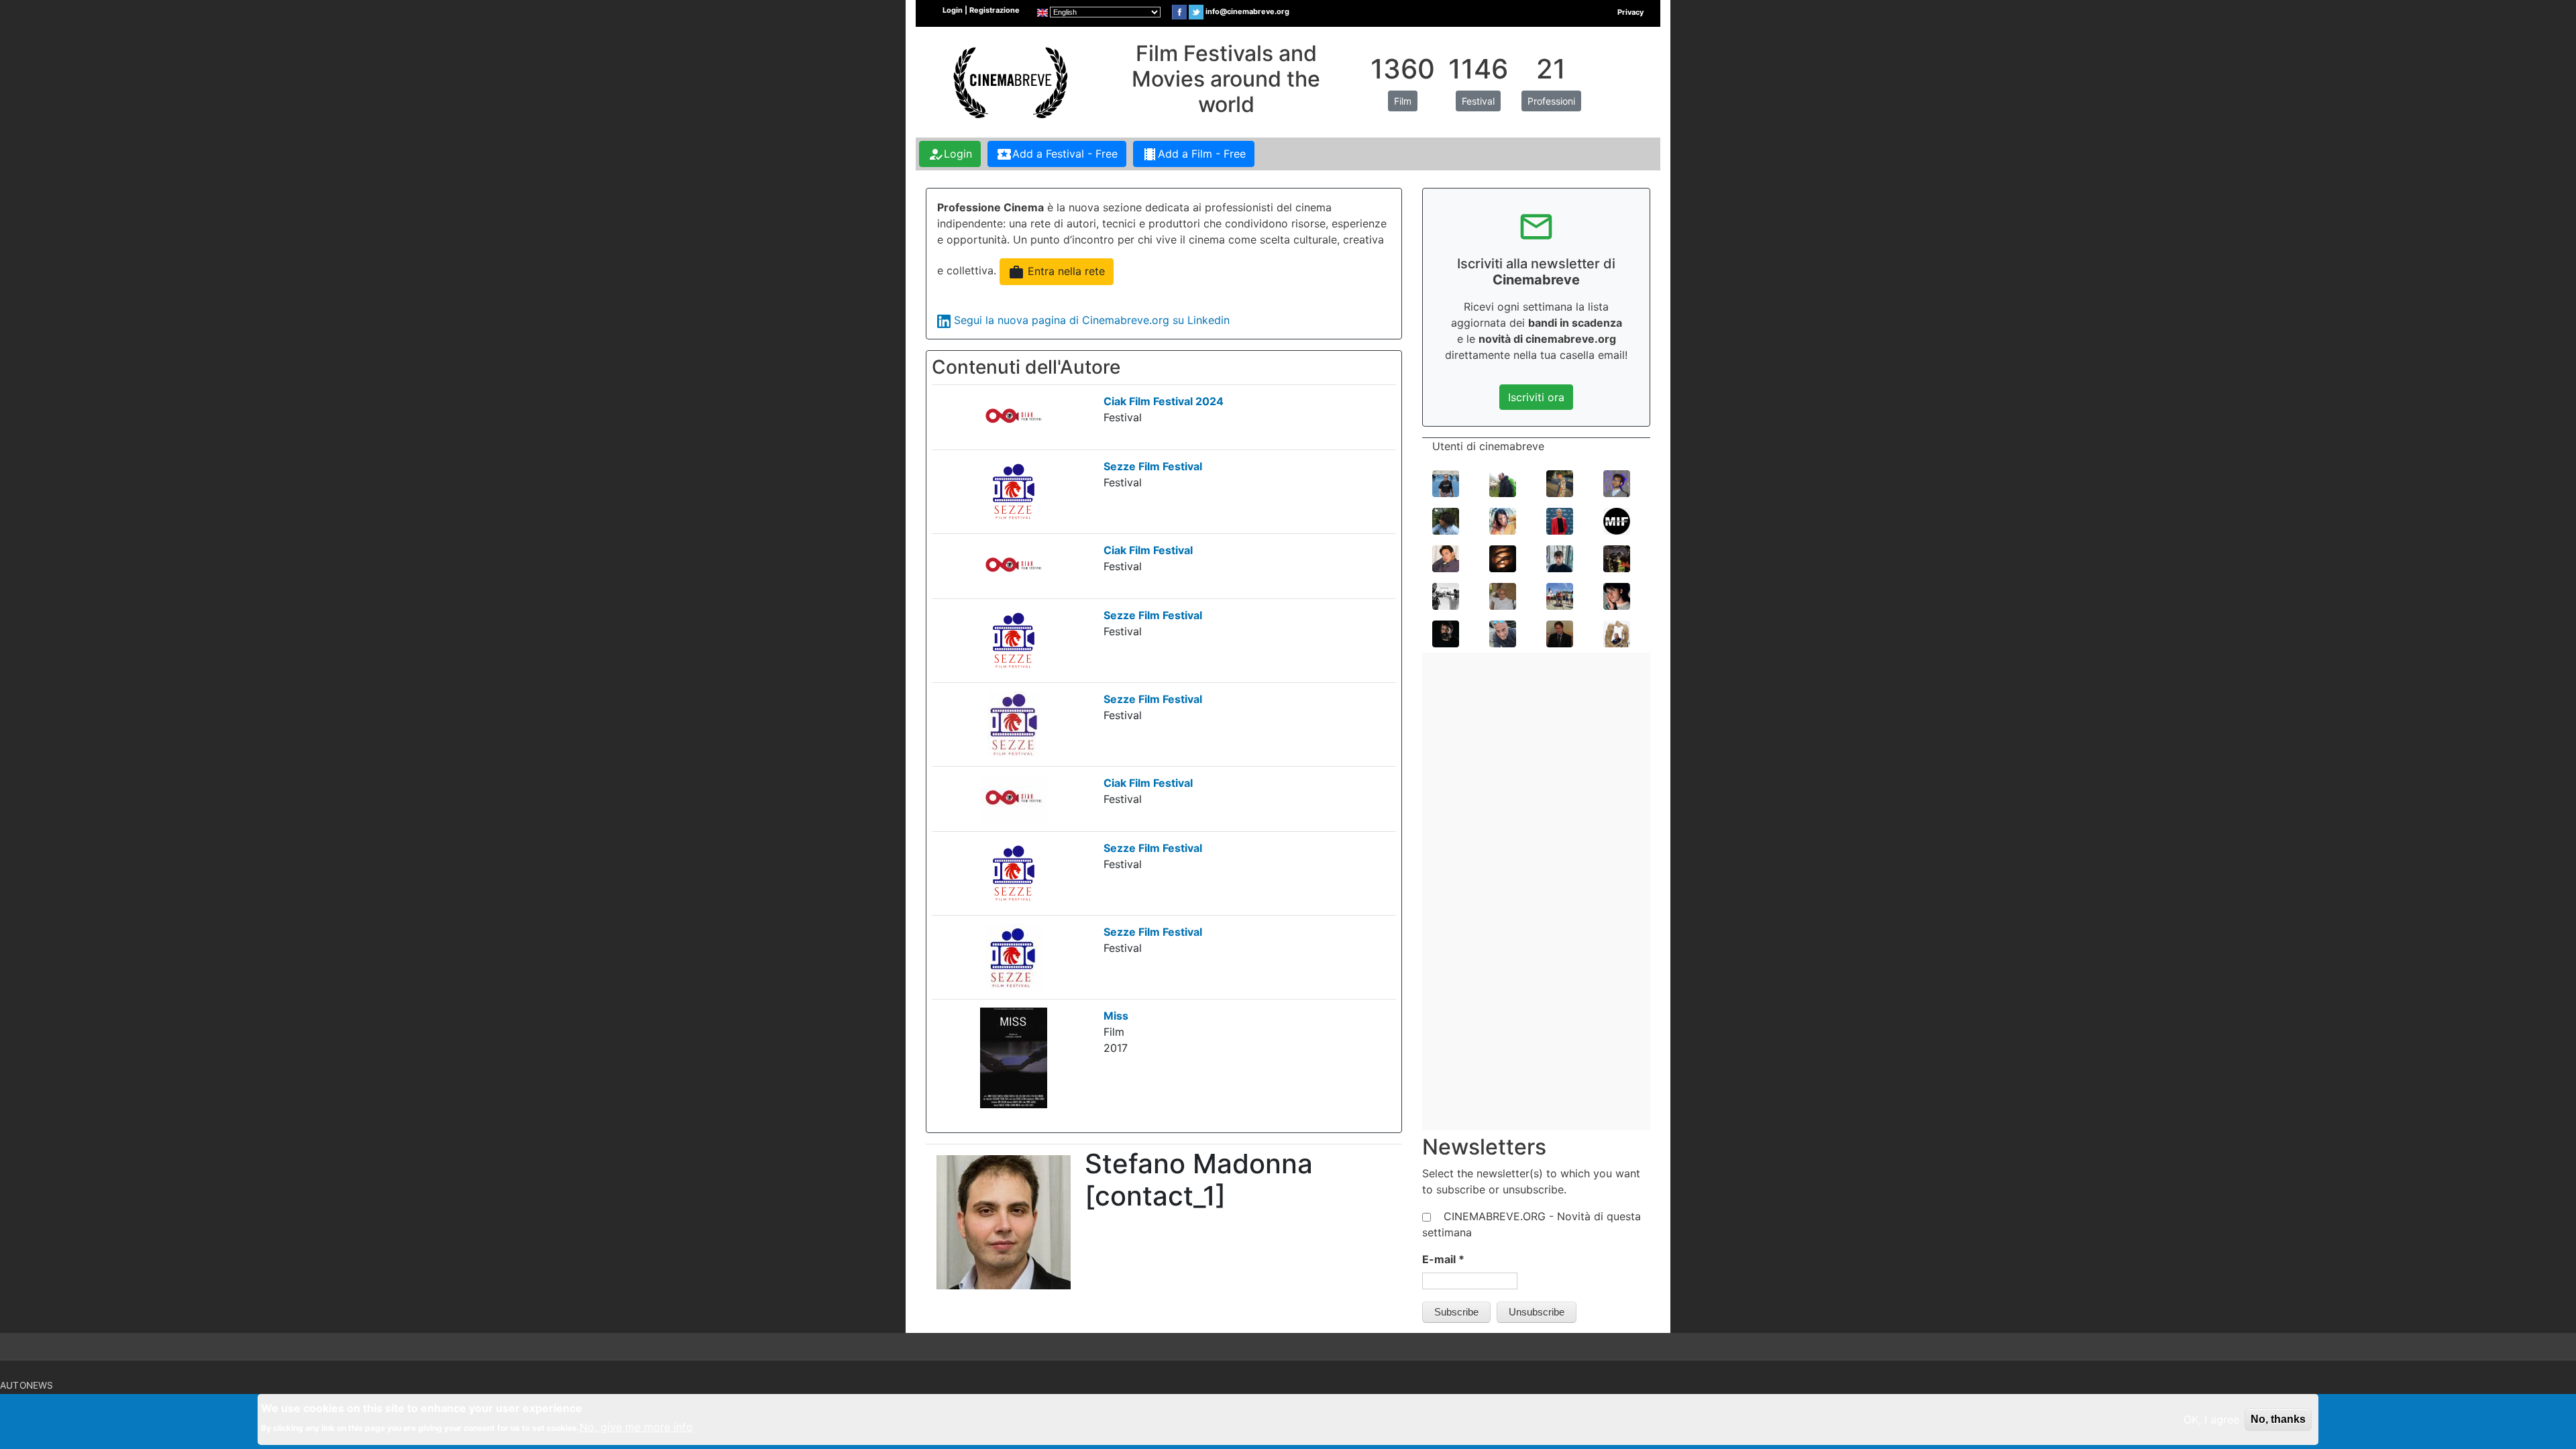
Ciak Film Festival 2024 (1164, 401)
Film (1403, 101)
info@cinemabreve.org (1247, 11)
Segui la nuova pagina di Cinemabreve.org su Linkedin (1092, 320)
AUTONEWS (27, 1385)
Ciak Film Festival (1148, 550)
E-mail (1443, 1259)
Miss (1116, 1016)
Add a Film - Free (1194, 154)
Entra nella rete (1057, 272)
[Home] (1009, 81)
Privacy (1630, 12)
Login (950, 154)
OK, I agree (2211, 1419)
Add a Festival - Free (1057, 154)
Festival (1478, 101)
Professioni (1551, 101)
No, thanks (2278, 1419)
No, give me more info (636, 1427)
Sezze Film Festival (1153, 466)
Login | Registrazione (981, 10)
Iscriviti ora (1536, 397)
